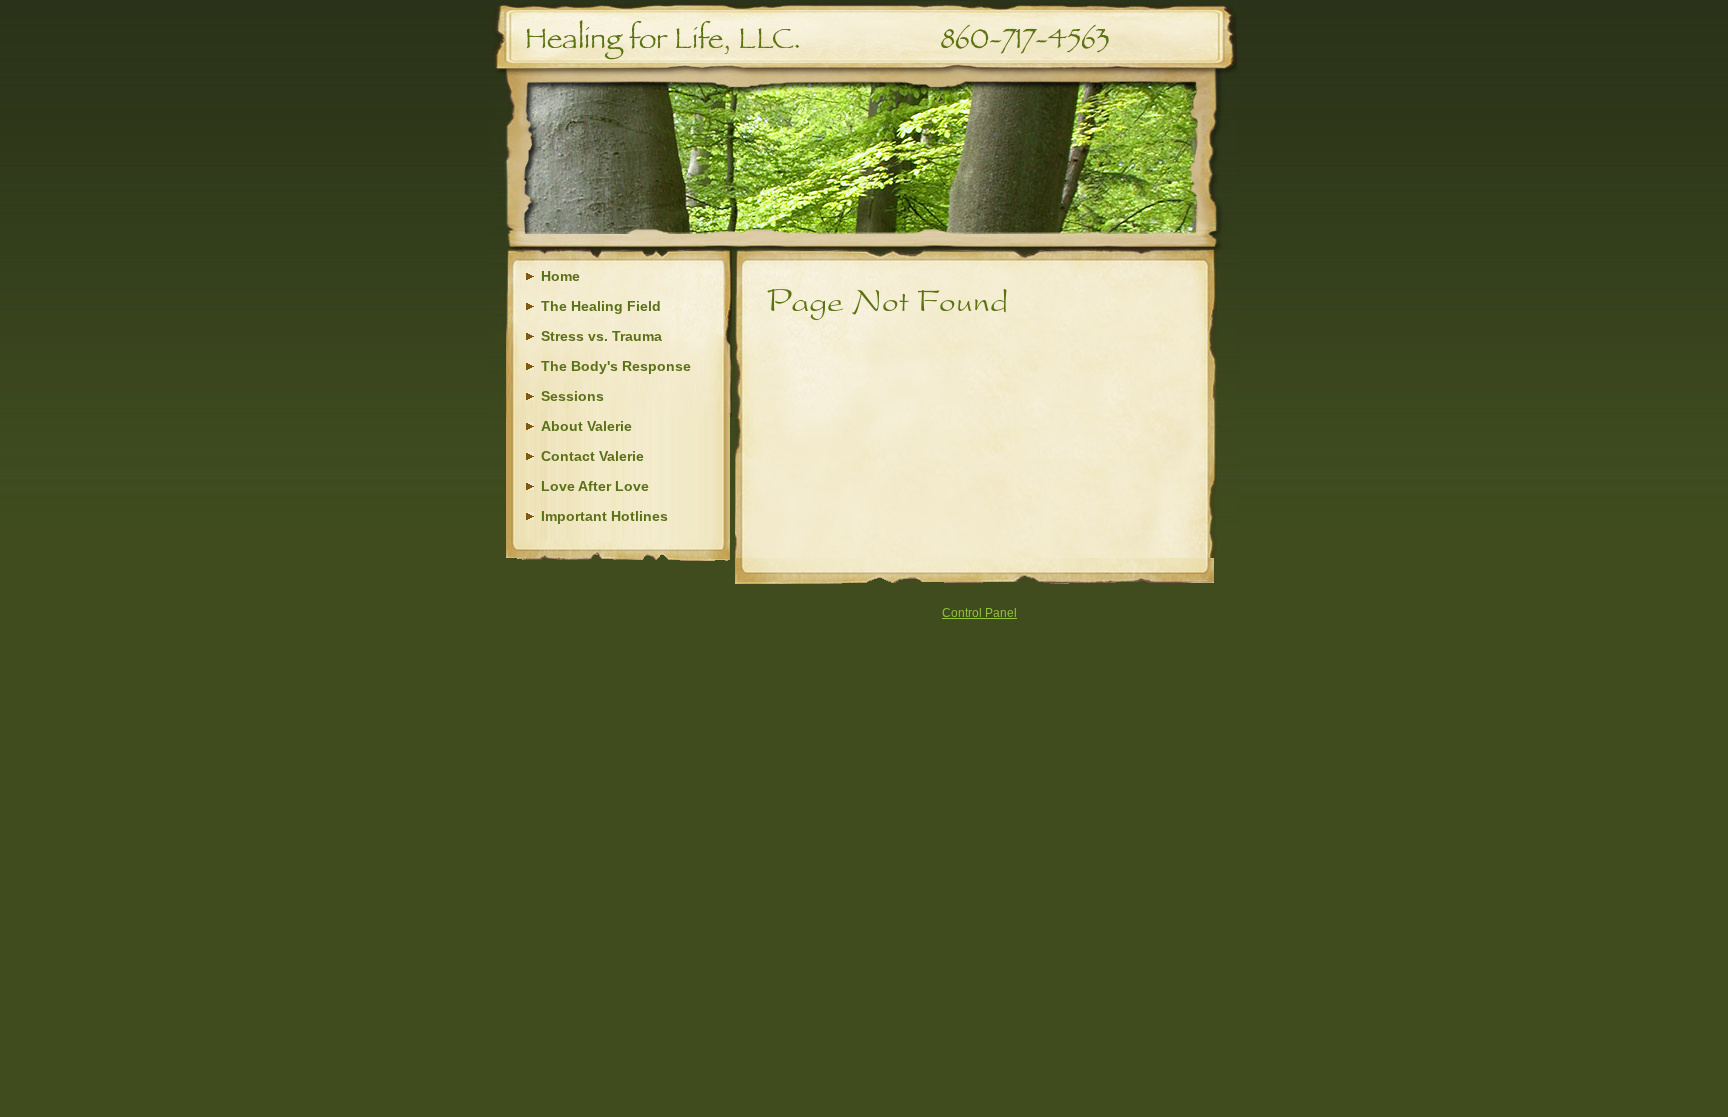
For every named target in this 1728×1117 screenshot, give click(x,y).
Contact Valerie (592, 456)
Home (560, 276)
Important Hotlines (604, 516)
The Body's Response (616, 366)
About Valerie (586, 426)
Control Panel (979, 613)
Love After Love (595, 486)
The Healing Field (601, 306)
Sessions (572, 396)
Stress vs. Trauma (601, 336)
